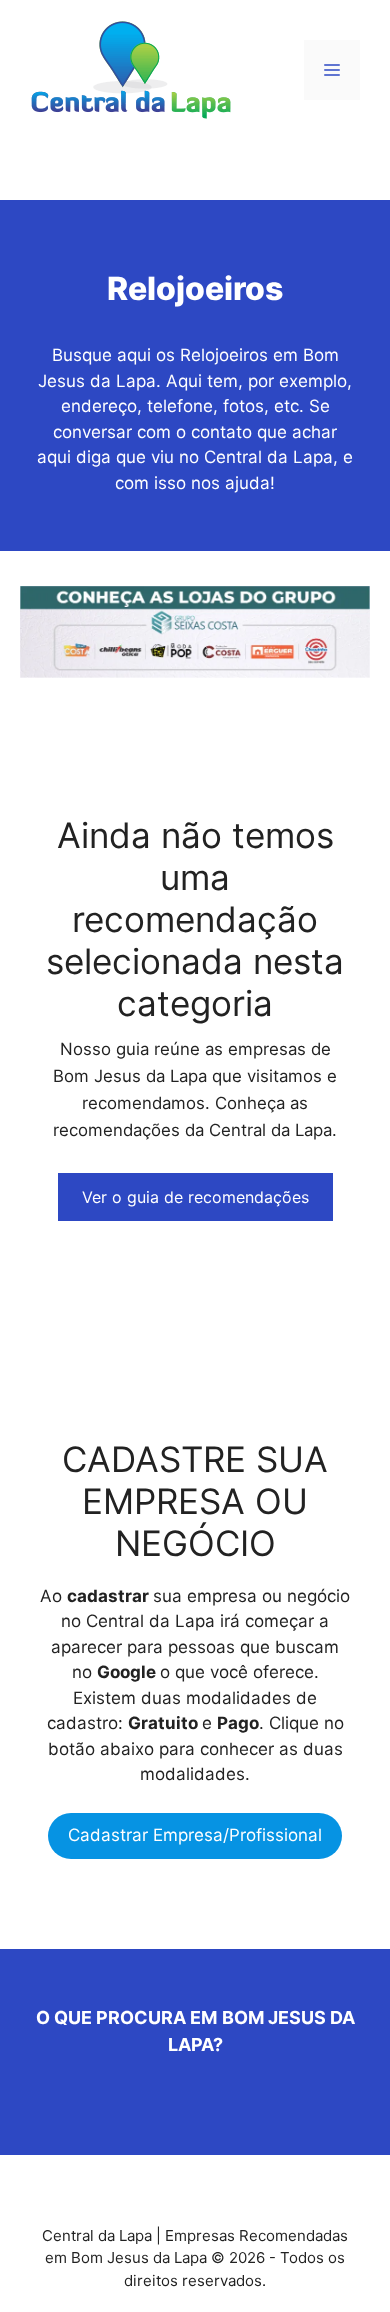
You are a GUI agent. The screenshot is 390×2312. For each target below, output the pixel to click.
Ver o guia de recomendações (195, 1197)
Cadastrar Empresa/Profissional (195, 1835)
